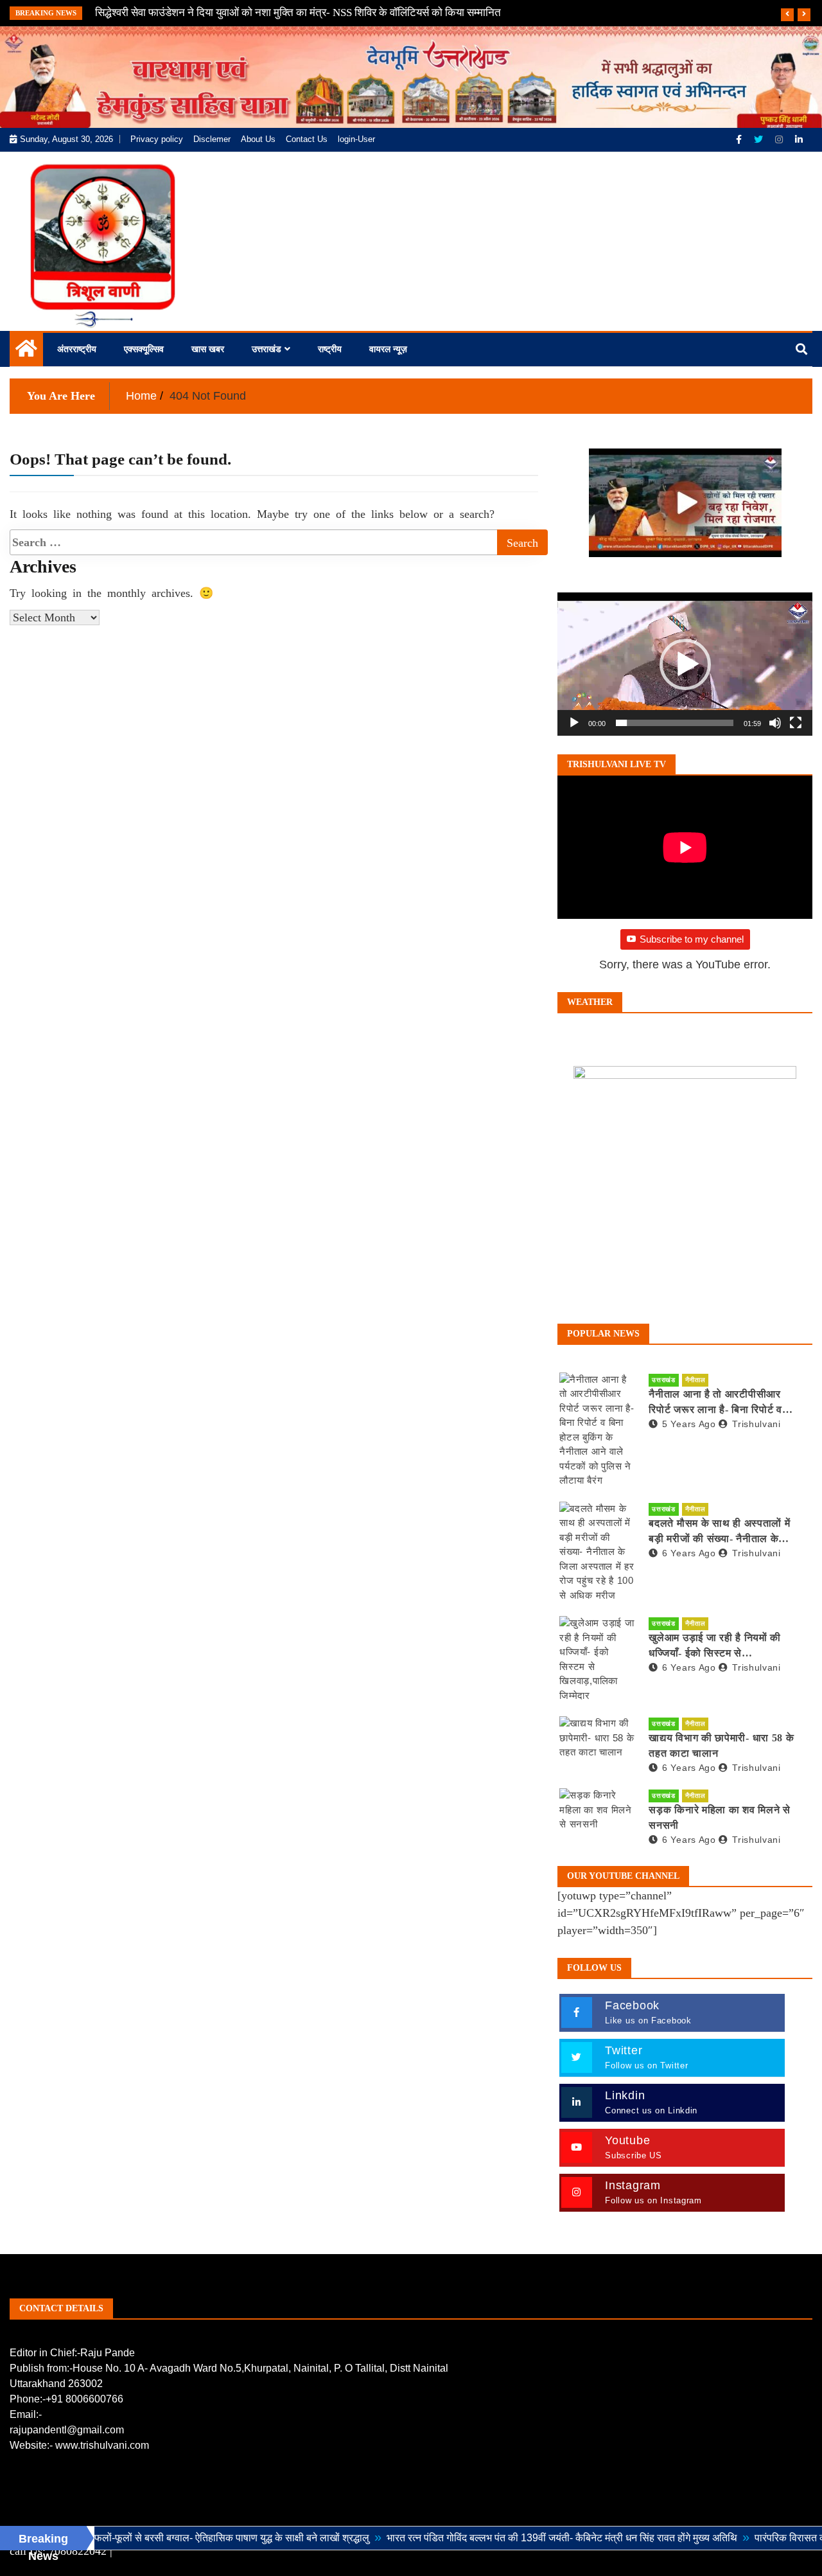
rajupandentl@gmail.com (67, 2430)
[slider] (675, 723)
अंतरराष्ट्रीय (77, 349)
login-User (356, 139)
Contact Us (307, 139)
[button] (685, 664)
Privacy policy (157, 139)
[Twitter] (760, 139)
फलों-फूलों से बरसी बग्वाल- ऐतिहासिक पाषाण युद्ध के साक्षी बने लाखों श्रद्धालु (176, 2538)
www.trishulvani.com (102, 2445)
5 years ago (689, 1424)
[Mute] (775, 723)
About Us (258, 139)
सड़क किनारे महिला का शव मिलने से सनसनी (719, 1817)
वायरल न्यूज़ (388, 349)
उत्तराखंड (267, 349)
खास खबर (208, 349)
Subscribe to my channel (692, 939)
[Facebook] (740, 139)
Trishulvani (756, 1424)
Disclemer (212, 139)
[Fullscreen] (796, 723)
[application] (685, 664)
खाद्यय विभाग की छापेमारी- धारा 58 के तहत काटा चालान (721, 1745)
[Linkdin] (799, 139)
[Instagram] (780, 139)
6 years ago (689, 1553)
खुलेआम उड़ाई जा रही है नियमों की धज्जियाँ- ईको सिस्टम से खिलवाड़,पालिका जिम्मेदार (715, 1647)
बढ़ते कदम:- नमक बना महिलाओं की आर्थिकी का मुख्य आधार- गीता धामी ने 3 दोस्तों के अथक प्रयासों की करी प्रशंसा (315, 13)
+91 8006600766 (84, 2399)
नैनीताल (695, 1380)
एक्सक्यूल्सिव (144, 349)
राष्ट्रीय (330, 349)
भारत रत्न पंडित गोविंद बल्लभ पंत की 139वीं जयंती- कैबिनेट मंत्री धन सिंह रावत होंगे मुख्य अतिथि (506, 2538)
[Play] (574, 723)
